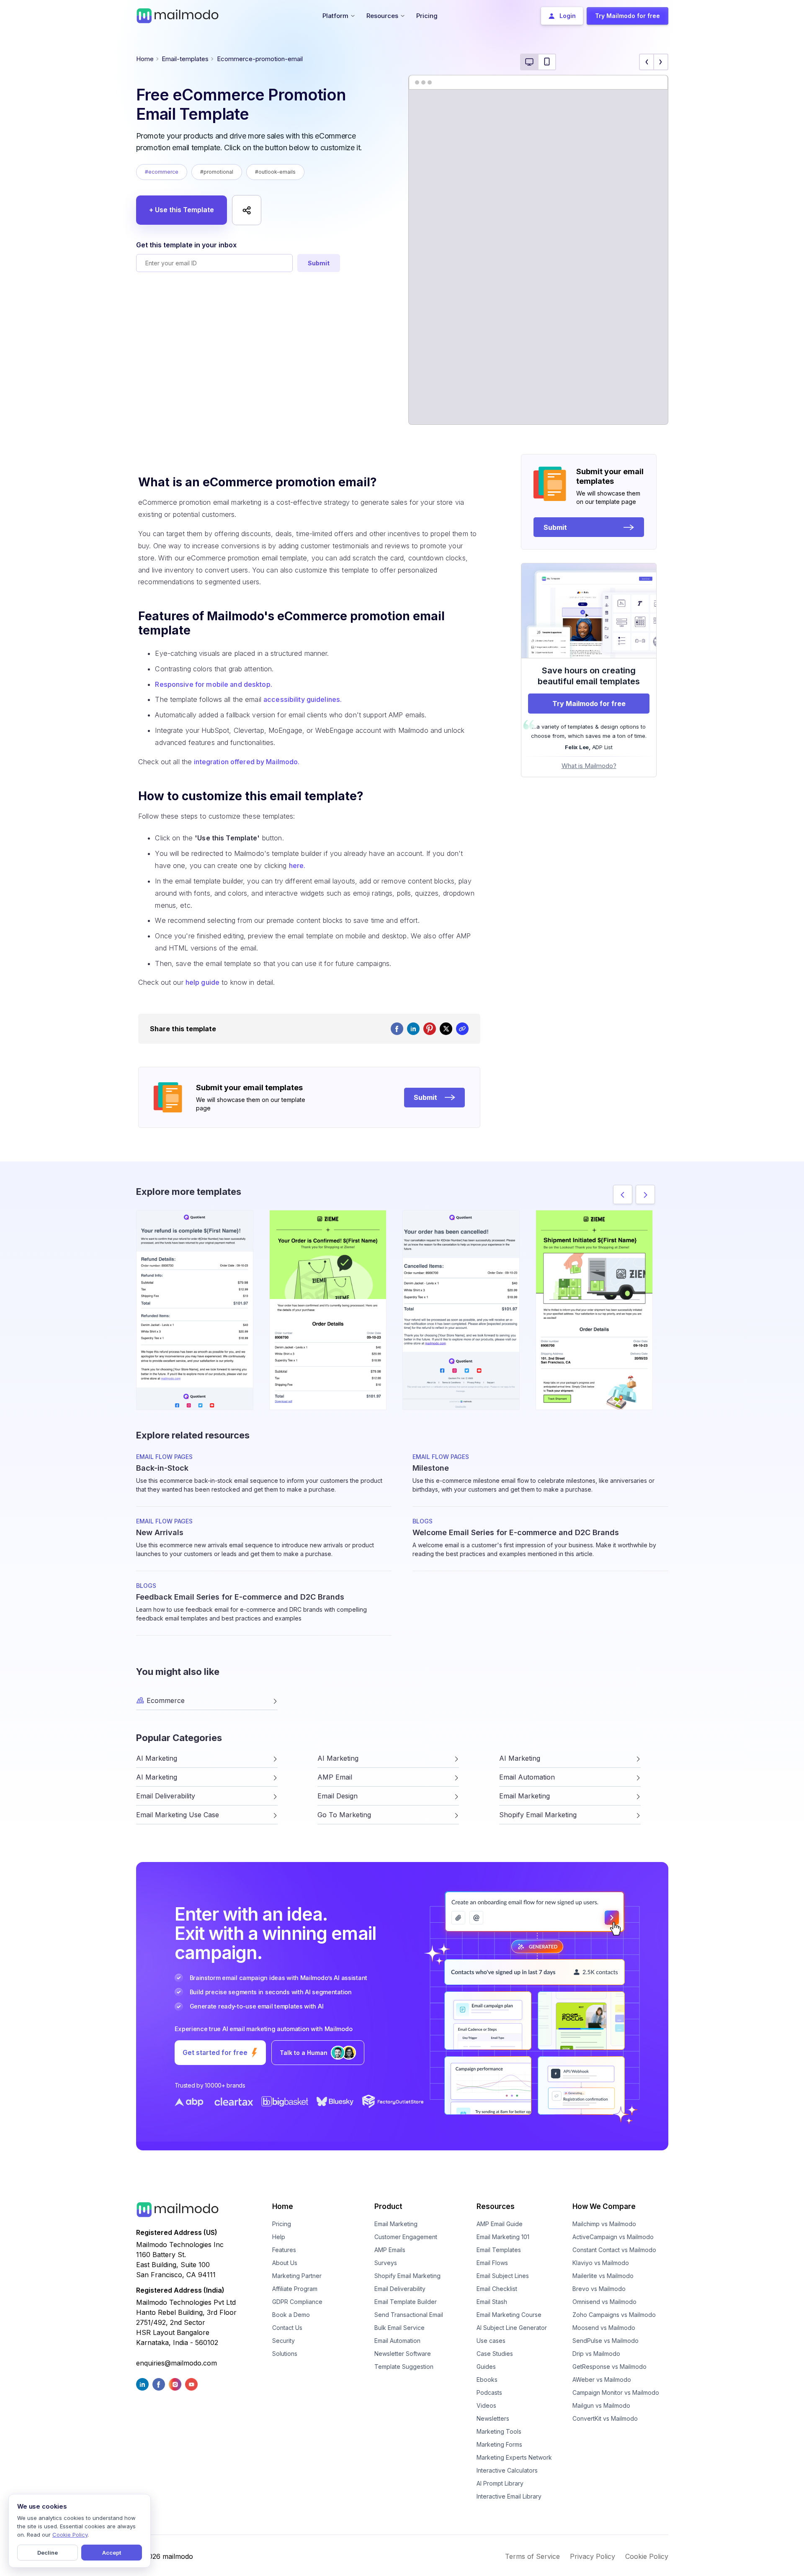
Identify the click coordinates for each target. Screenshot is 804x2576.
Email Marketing (396, 2224)
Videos (486, 2405)
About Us (285, 2263)
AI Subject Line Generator (512, 2328)
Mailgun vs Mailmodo (601, 2405)
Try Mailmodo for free (589, 704)
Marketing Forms (499, 2444)
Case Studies (495, 2354)
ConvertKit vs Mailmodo (605, 2418)
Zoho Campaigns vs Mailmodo (614, 2315)
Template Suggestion (404, 2367)
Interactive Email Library (509, 2496)
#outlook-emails (275, 172)
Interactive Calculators (507, 2470)
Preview (195, 1296)
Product (388, 2206)
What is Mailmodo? (589, 766)
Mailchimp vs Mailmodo (604, 2224)
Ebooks (487, 2380)
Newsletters (493, 2418)
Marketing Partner (297, 2276)
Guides (486, 2367)
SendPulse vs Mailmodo (606, 2341)
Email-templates (185, 59)
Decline (48, 2553)
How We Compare (604, 2206)
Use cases (491, 2341)
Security (283, 2341)
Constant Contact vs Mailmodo (614, 2250)
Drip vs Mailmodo (596, 2354)
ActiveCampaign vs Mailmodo (613, 2237)
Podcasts (489, 2392)
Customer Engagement (406, 2237)
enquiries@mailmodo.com (177, 2363)
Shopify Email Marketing (407, 2276)
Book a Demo (291, 2315)
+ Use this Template (182, 210)
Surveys (386, 2263)
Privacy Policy (593, 2556)
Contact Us (287, 2328)
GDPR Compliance (297, 2302)
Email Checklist (497, 2289)
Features (284, 2250)
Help (279, 2237)
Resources (496, 2206)
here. (297, 866)
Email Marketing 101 (503, 2237)
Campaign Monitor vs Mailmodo (616, 2392)
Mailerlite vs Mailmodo (603, 2276)
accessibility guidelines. (303, 699)
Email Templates (499, 2250)
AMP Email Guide (500, 2224)
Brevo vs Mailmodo (599, 2289)
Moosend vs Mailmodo (604, 2328)
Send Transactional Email (409, 2315)
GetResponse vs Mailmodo (609, 2367)
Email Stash (492, 2302)
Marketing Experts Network (514, 2457)
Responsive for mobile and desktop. (213, 684)
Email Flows (492, 2263)
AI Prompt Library (500, 2483)
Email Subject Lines (503, 2276)
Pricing (282, 2224)
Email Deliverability (400, 2289)
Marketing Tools (499, 2431)
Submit (319, 263)
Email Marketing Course (509, 2315)
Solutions (285, 2354)
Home (145, 59)
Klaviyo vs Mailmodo (601, 2263)
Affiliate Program (295, 2289)
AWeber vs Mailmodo (602, 2380)
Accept (112, 2553)
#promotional (217, 172)
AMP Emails (390, 2250)
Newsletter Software (403, 2354)
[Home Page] (178, 15)
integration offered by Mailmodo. (247, 762)
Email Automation (397, 2341)
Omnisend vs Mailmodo (604, 2302)
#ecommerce (162, 172)
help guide (202, 982)
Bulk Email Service (399, 2328)
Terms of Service (532, 2556)
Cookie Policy (647, 2556)
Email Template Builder (406, 2302)
